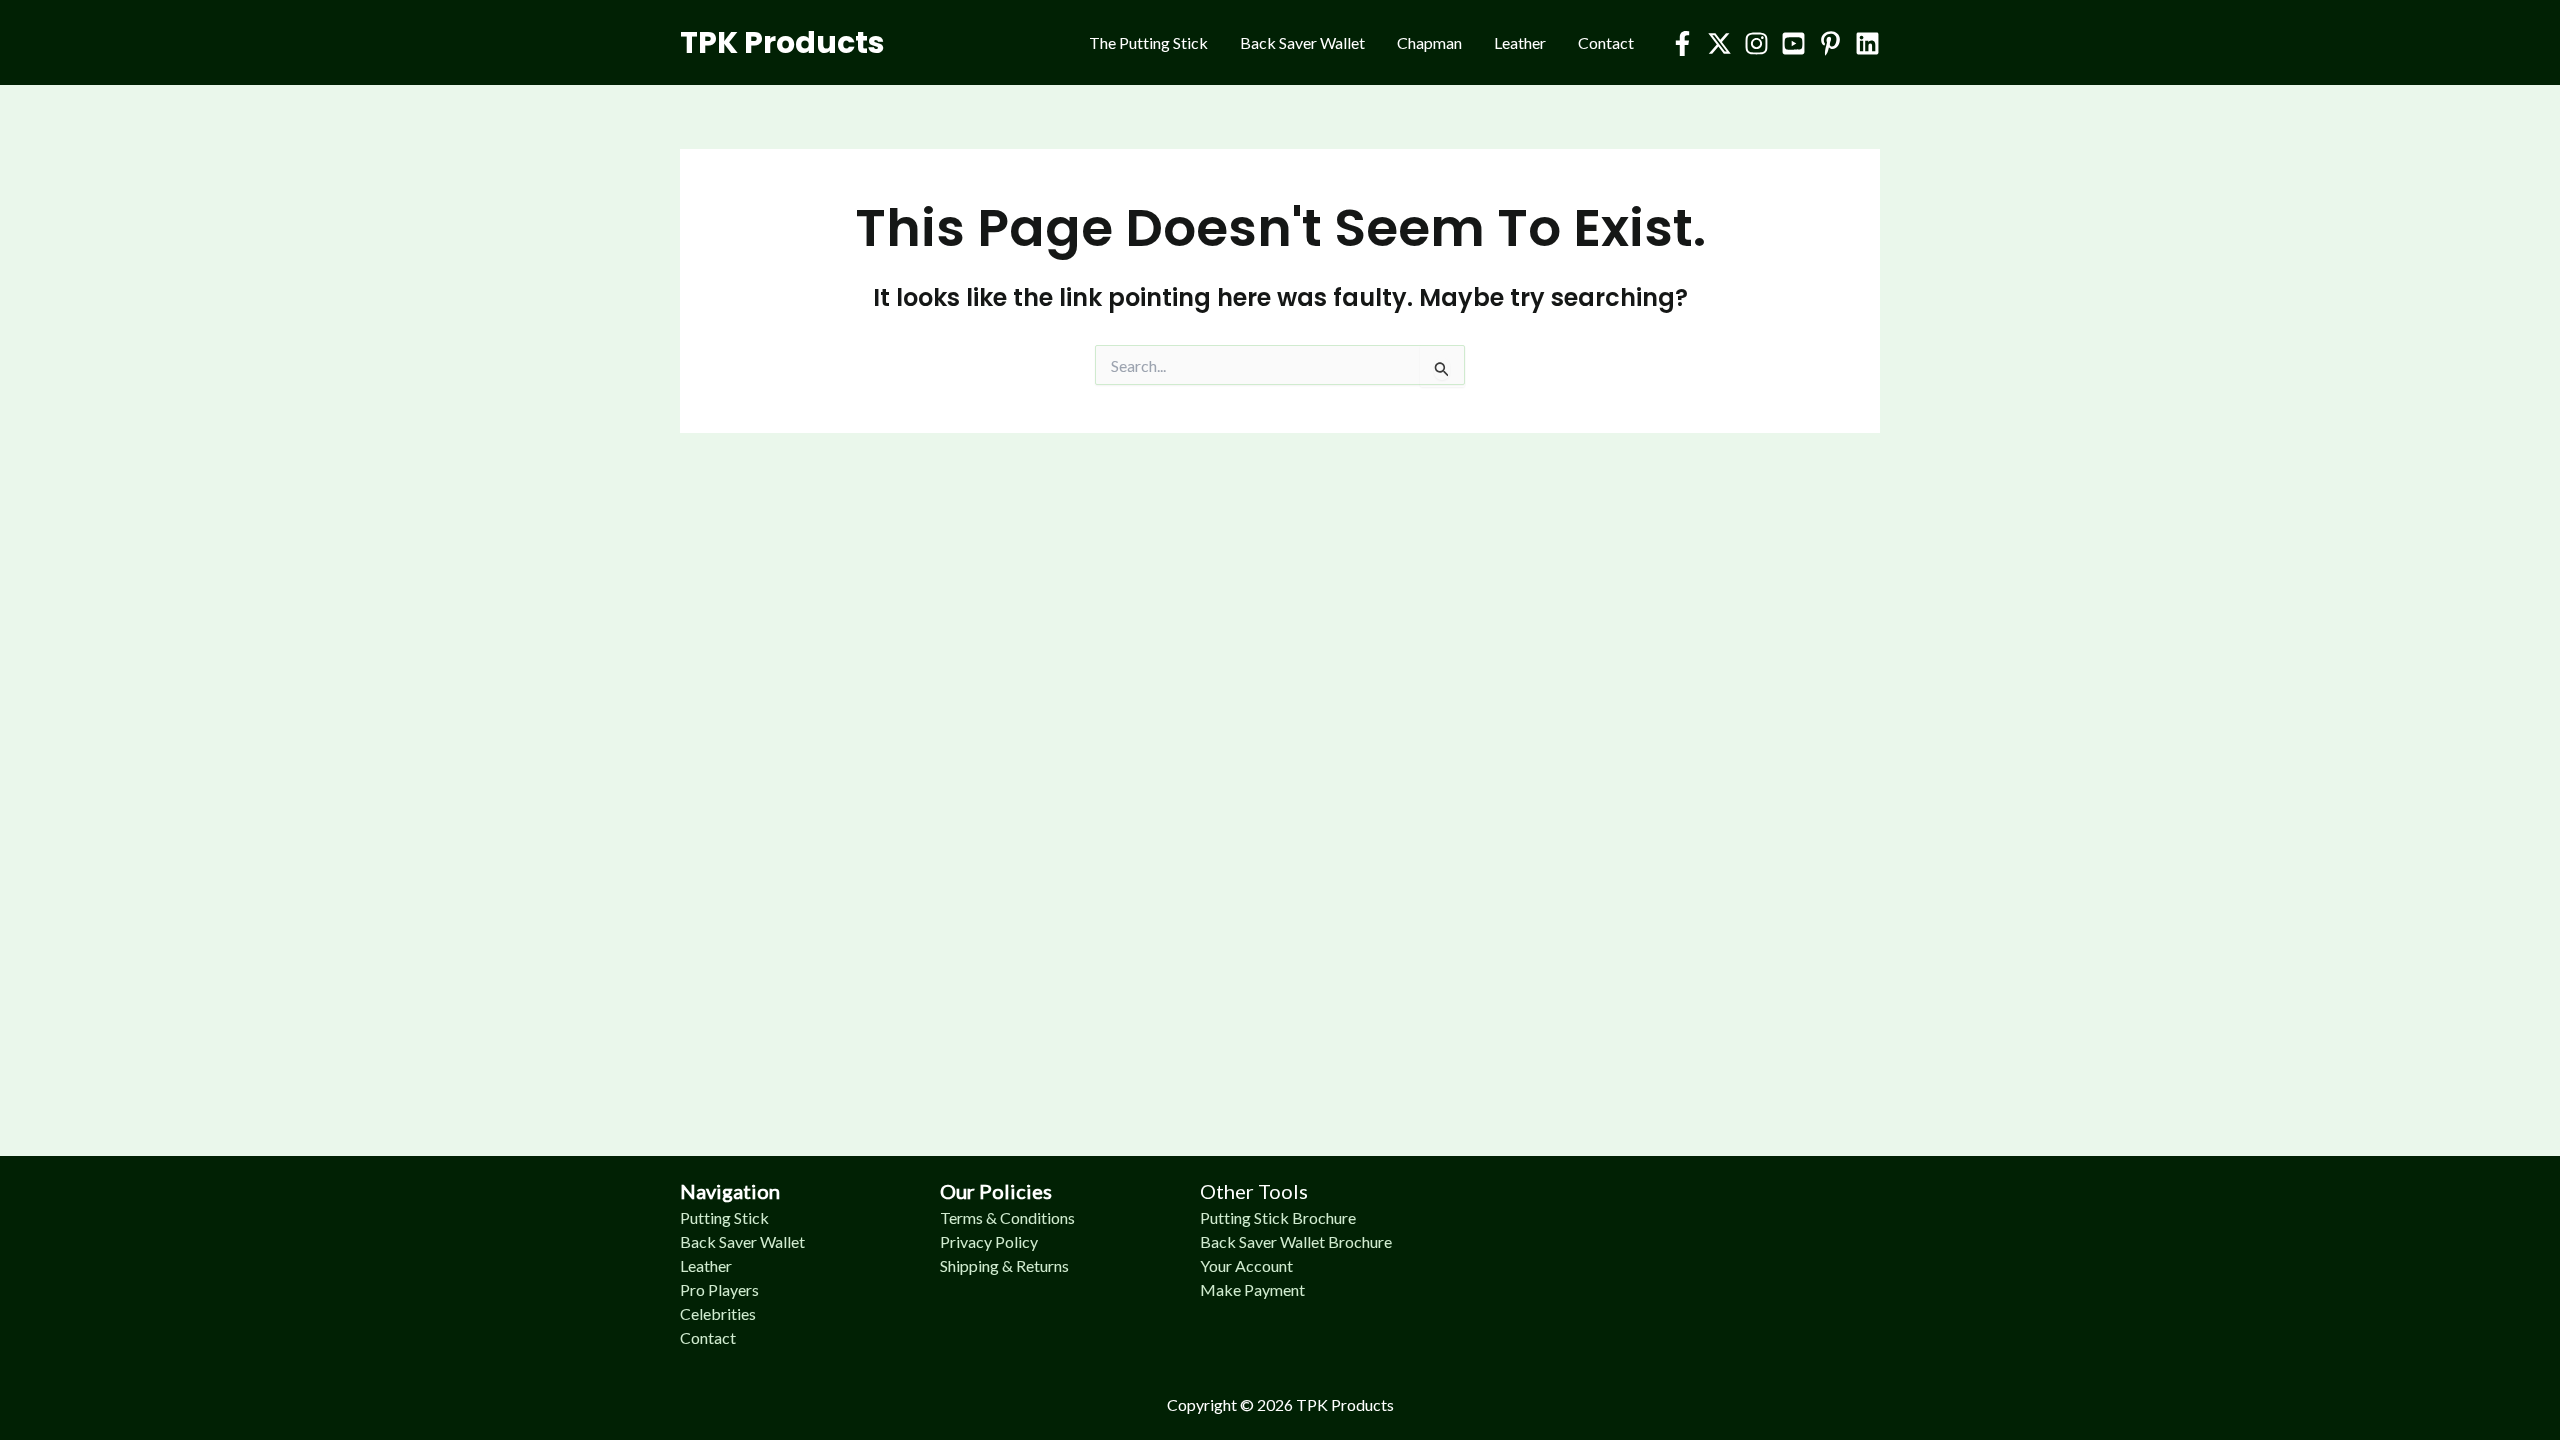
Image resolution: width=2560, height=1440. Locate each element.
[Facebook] (1682, 43)
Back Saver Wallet (1302, 42)
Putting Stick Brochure (1278, 1217)
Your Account (1246, 1265)
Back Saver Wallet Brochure (1296, 1241)
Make (1222, 1289)
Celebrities (718, 1313)
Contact (1606, 42)
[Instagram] (1756, 43)
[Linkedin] (1867, 43)
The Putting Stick (1148, 42)
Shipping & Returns (1004, 1265)
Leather (1520, 42)
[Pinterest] (1830, 43)
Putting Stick (724, 1217)
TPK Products (782, 42)
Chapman (1429, 42)
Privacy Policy (989, 1241)
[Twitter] (1719, 43)
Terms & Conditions (1007, 1217)
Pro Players (719, 1289)
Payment (1274, 1289)
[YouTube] (1793, 43)
